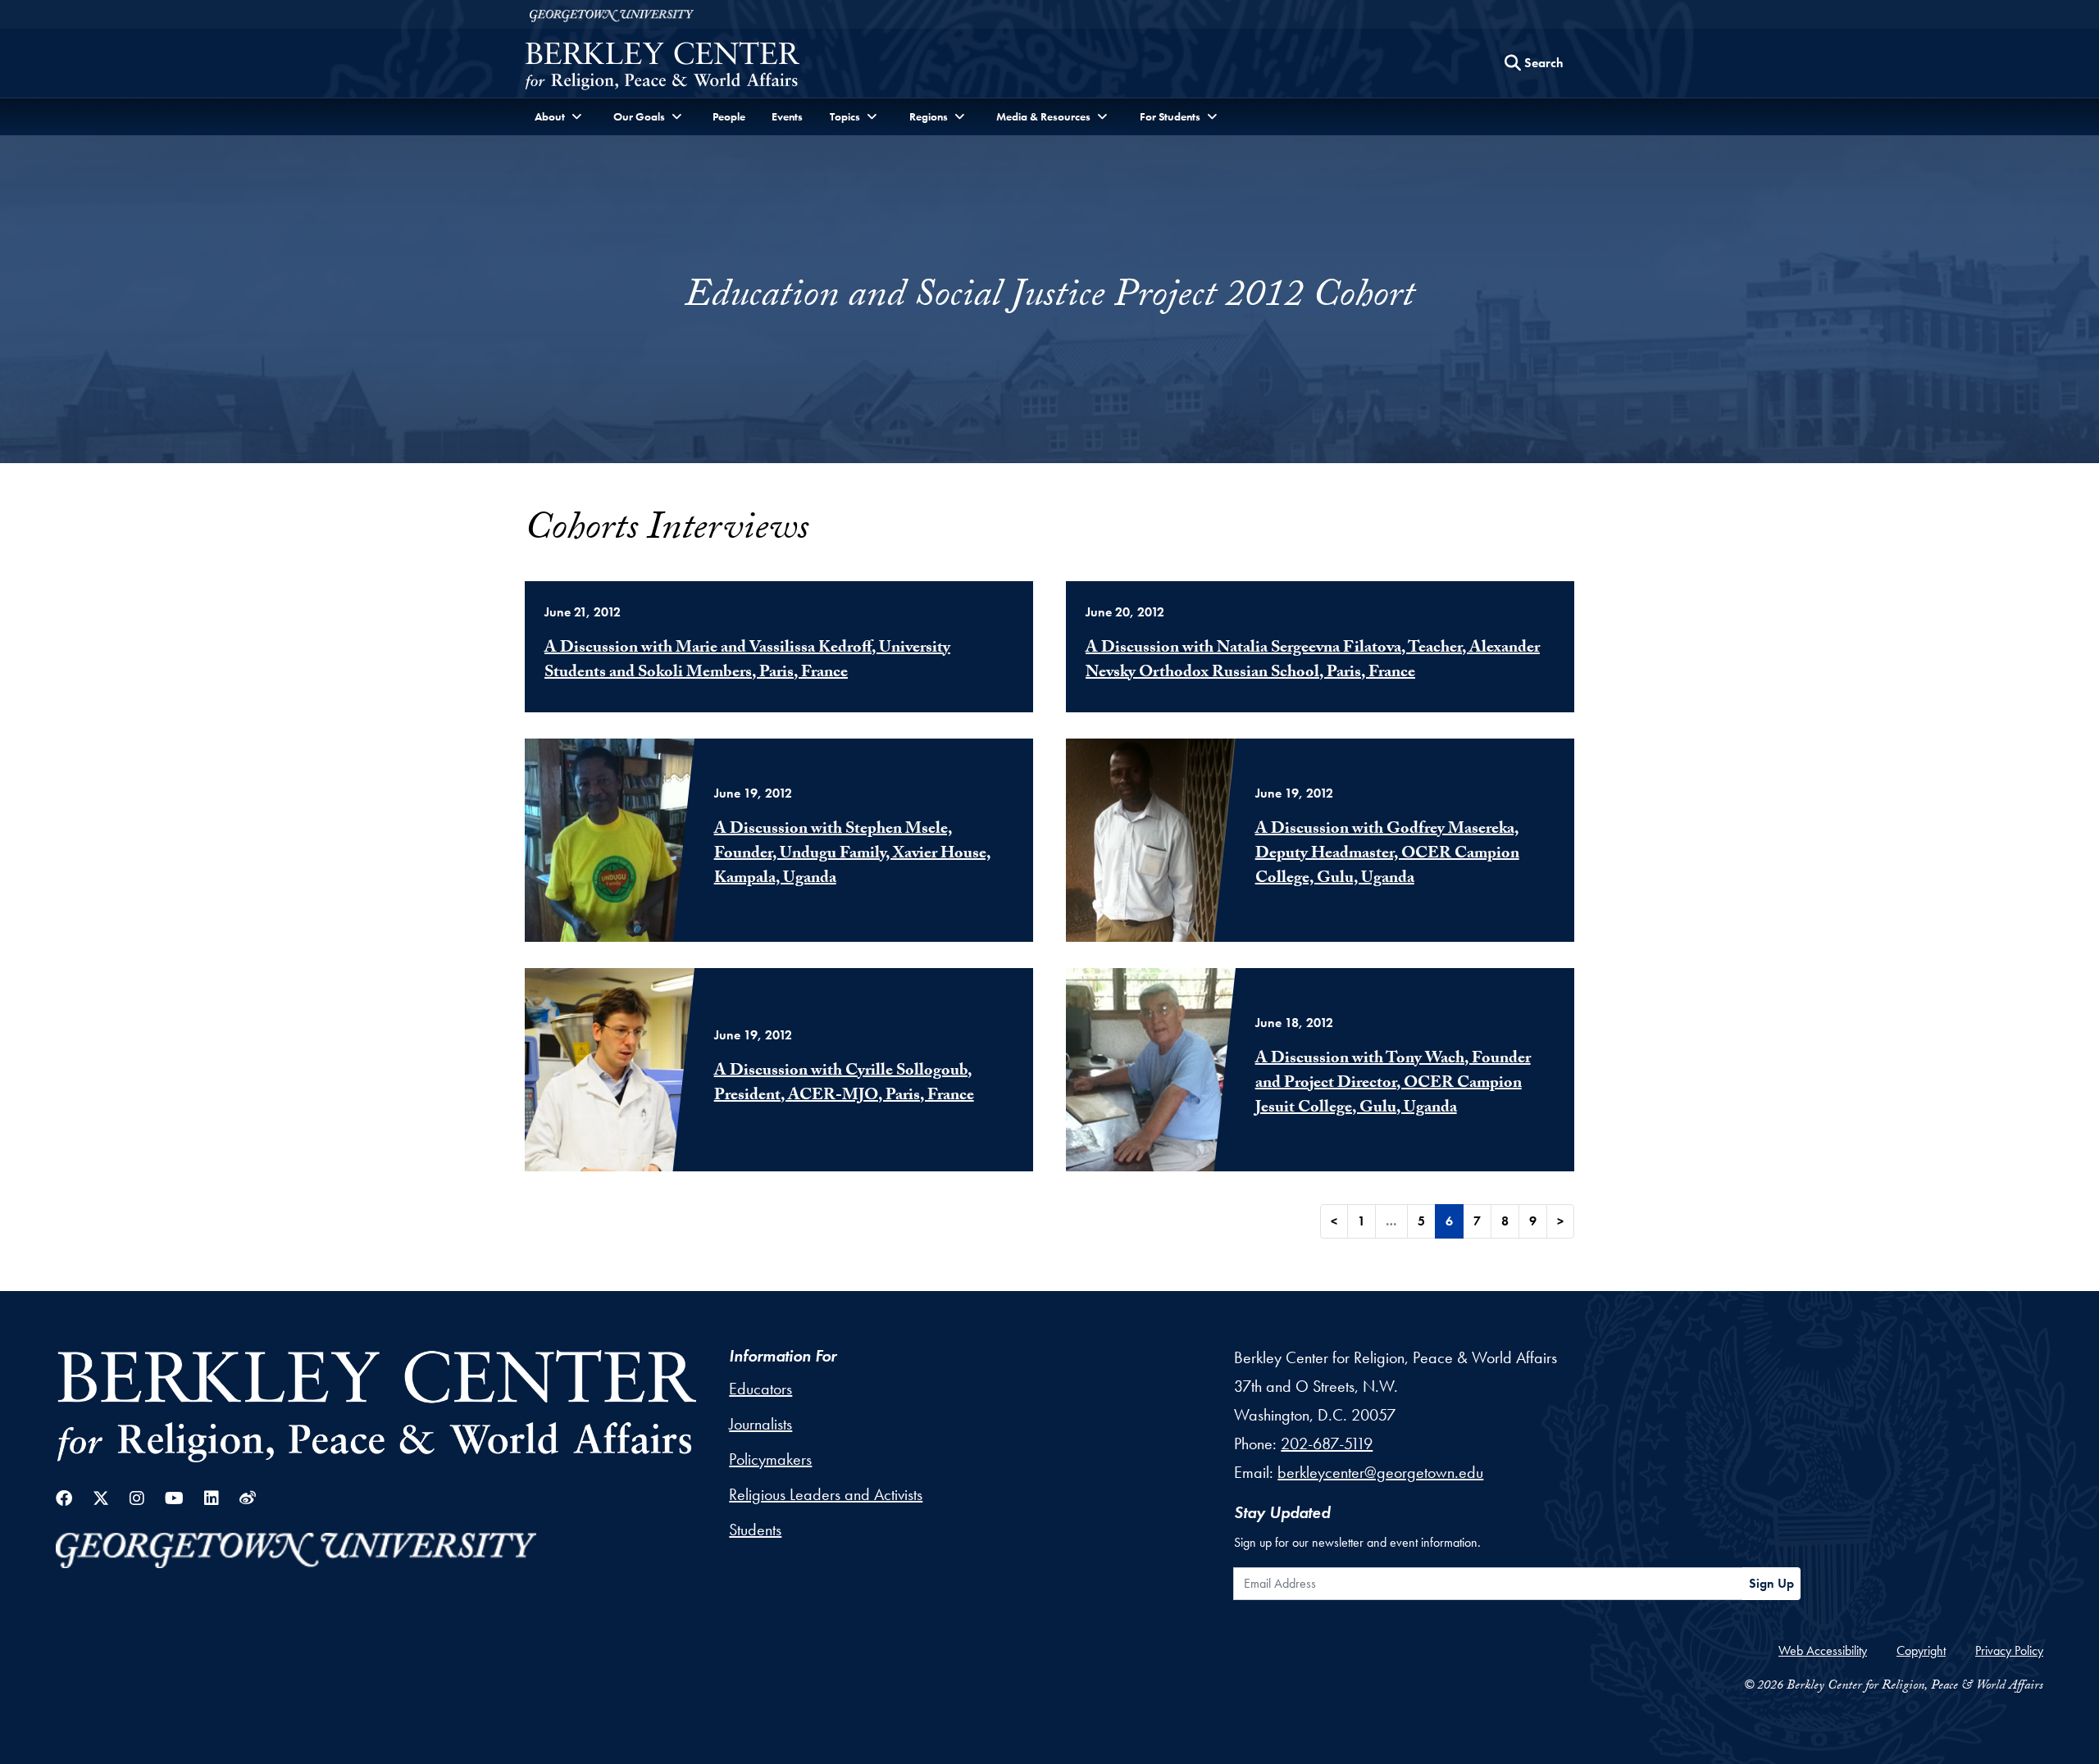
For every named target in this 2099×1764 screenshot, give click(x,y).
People (729, 116)
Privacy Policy (2009, 1650)
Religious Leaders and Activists (826, 1494)
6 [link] (1449, 1221)
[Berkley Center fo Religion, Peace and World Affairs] (662, 68)
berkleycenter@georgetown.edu (1380, 1472)
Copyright (1921, 1650)
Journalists (760, 1424)
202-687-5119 (1327, 1443)
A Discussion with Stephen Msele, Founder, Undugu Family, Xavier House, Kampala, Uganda (853, 855)
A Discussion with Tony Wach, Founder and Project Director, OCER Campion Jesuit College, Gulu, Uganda (1393, 1084)
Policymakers (770, 1459)
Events (787, 116)
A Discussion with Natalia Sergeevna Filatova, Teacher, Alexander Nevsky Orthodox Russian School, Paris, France (1313, 661)
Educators (760, 1389)
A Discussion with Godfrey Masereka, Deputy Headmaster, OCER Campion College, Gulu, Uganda (1387, 855)
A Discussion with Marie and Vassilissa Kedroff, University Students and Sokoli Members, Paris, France (747, 661)
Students (755, 1530)
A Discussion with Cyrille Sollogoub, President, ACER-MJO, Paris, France (844, 1084)
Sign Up (1771, 1583)
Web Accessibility (1823, 1650)
